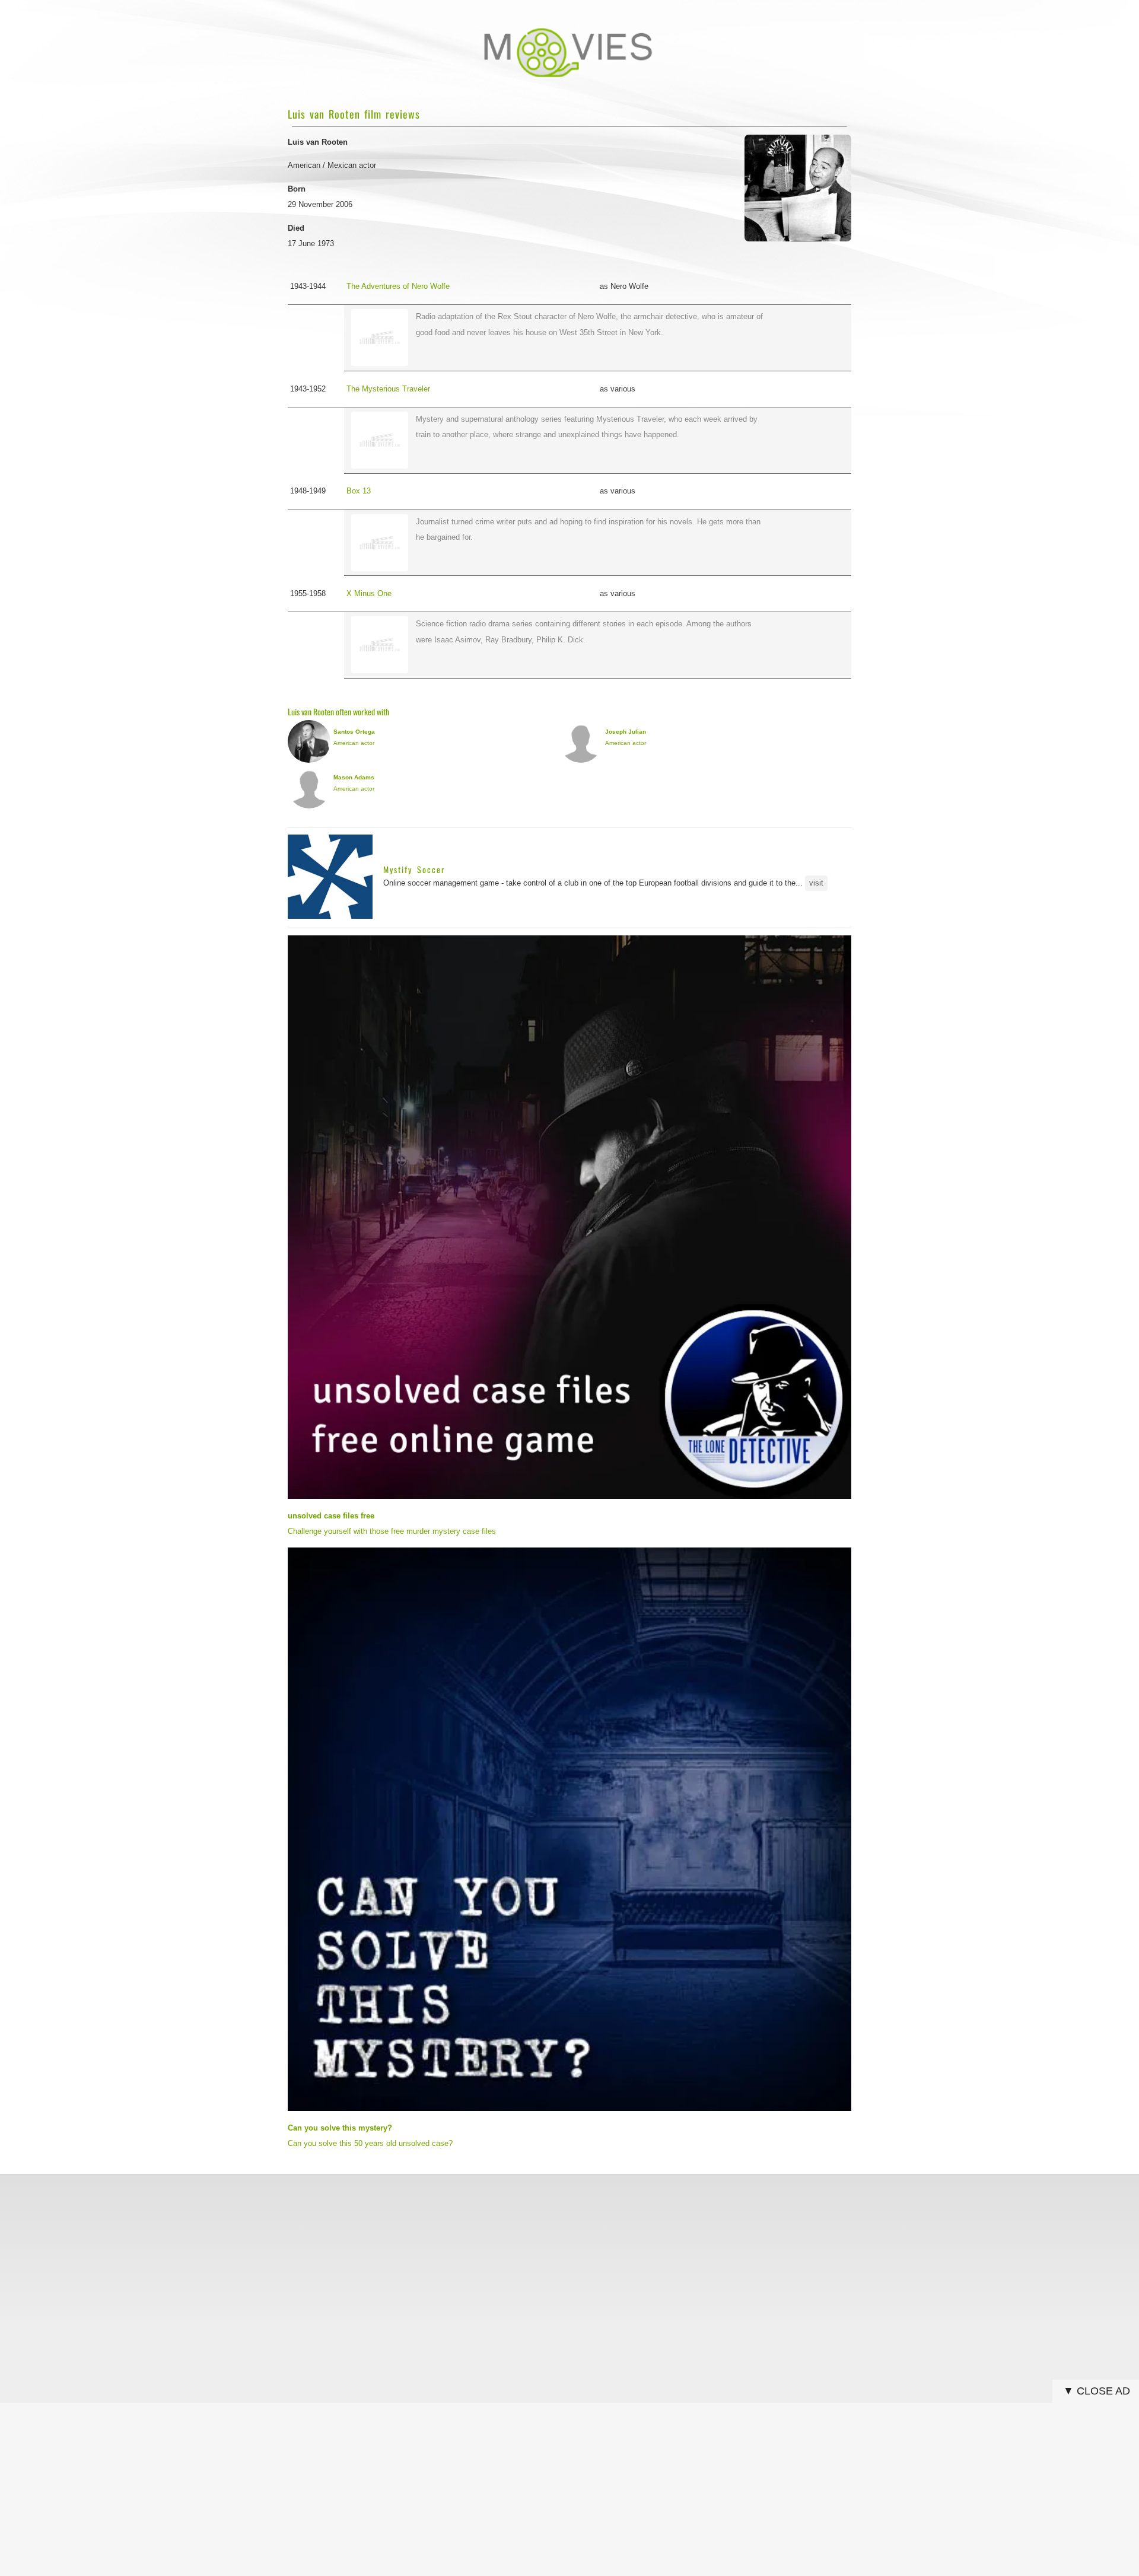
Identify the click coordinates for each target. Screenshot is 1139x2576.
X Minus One (369, 593)
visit (816, 883)
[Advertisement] (569, 2266)
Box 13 (359, 491)
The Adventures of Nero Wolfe (398, 286)
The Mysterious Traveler (388, 389)
